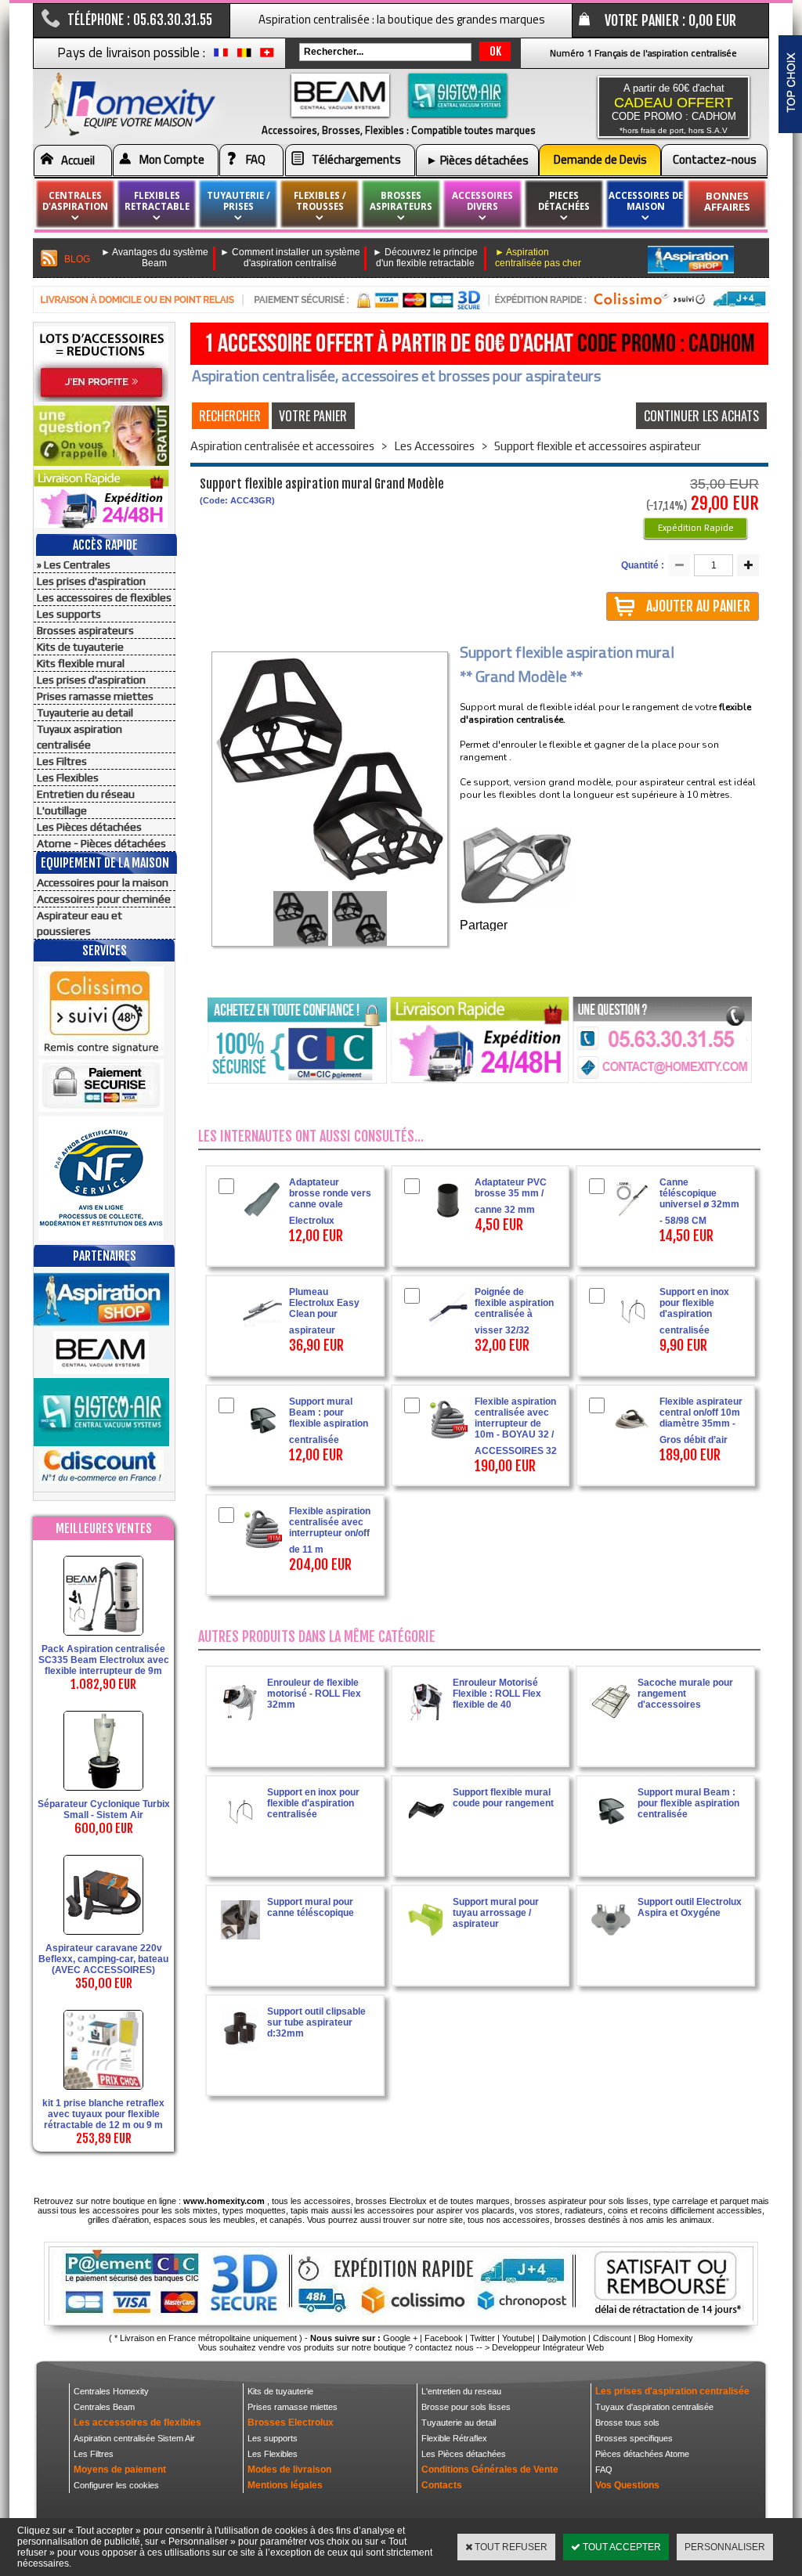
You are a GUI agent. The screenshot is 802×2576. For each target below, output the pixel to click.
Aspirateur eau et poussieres (79, 923)
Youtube (517, 2338)
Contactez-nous (715, 159)
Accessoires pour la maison (103, 882)
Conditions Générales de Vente (490, 2470)
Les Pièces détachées (89, 827)
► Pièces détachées (477, 160)
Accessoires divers (482, 201)
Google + (400, 2338)
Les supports (69, 614)
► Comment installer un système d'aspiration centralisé (290, 258)
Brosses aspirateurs (85, 630)
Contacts (442, 2485)
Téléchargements (356, 159)
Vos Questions (627, 2485)
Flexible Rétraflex (454, 2438)
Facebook (444, 2338)
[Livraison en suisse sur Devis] (267, 56)
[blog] (50, 259)
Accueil (78, 160)
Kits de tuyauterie (80, 647)
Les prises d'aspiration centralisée (672, 2391)
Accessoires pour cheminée (104, 899)
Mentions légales (285, 2485)
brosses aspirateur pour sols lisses (582, 2201)
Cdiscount (612, 2338)
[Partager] (509, 927)
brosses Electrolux (391, 2201)
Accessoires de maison (646, 201)
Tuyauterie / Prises (238, 201)
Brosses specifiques (634, 2438)
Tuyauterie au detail (85, 713)
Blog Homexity (666, 2338)
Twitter (482, 2338)
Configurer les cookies (116, 2485)
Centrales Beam (104, 2407)
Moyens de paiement (120, 2470)
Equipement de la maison (105, 863)
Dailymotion (564, 2338)
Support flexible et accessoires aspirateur (598, 446)
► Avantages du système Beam (155, 258)
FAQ (256, 159)
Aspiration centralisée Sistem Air (134, 2438)
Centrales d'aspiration (75, 201)
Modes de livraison (289, 2470)
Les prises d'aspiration (91, 581)
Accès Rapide (105, 545)
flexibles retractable (157, 201)
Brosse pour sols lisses (466, 2407)
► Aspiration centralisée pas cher (538, 258)
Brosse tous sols (627, 2423)
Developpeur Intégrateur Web (548, 2347)
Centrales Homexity (111, 2391)
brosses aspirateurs (401, 201)
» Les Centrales (74, 565)
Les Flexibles (68, 777)
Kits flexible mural (81, 663)
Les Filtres (62, 761)
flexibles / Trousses (320, 201)
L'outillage (62, 810)
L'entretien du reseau (461, 2391)
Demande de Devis (600, 159)
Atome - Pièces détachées (101, 843)
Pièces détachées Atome (642, 2454)
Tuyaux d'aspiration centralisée (654, 2407)
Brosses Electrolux (291, 2423)
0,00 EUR (712, 20)
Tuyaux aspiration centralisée (79, 737)
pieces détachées (564, 201)
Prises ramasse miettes (95, 696)
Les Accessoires (434, 446)
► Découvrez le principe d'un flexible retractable (425, 258)
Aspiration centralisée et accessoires (282, 446)
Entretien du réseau (86, 794)
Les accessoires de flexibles (104, 597)
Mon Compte (172, 159)
